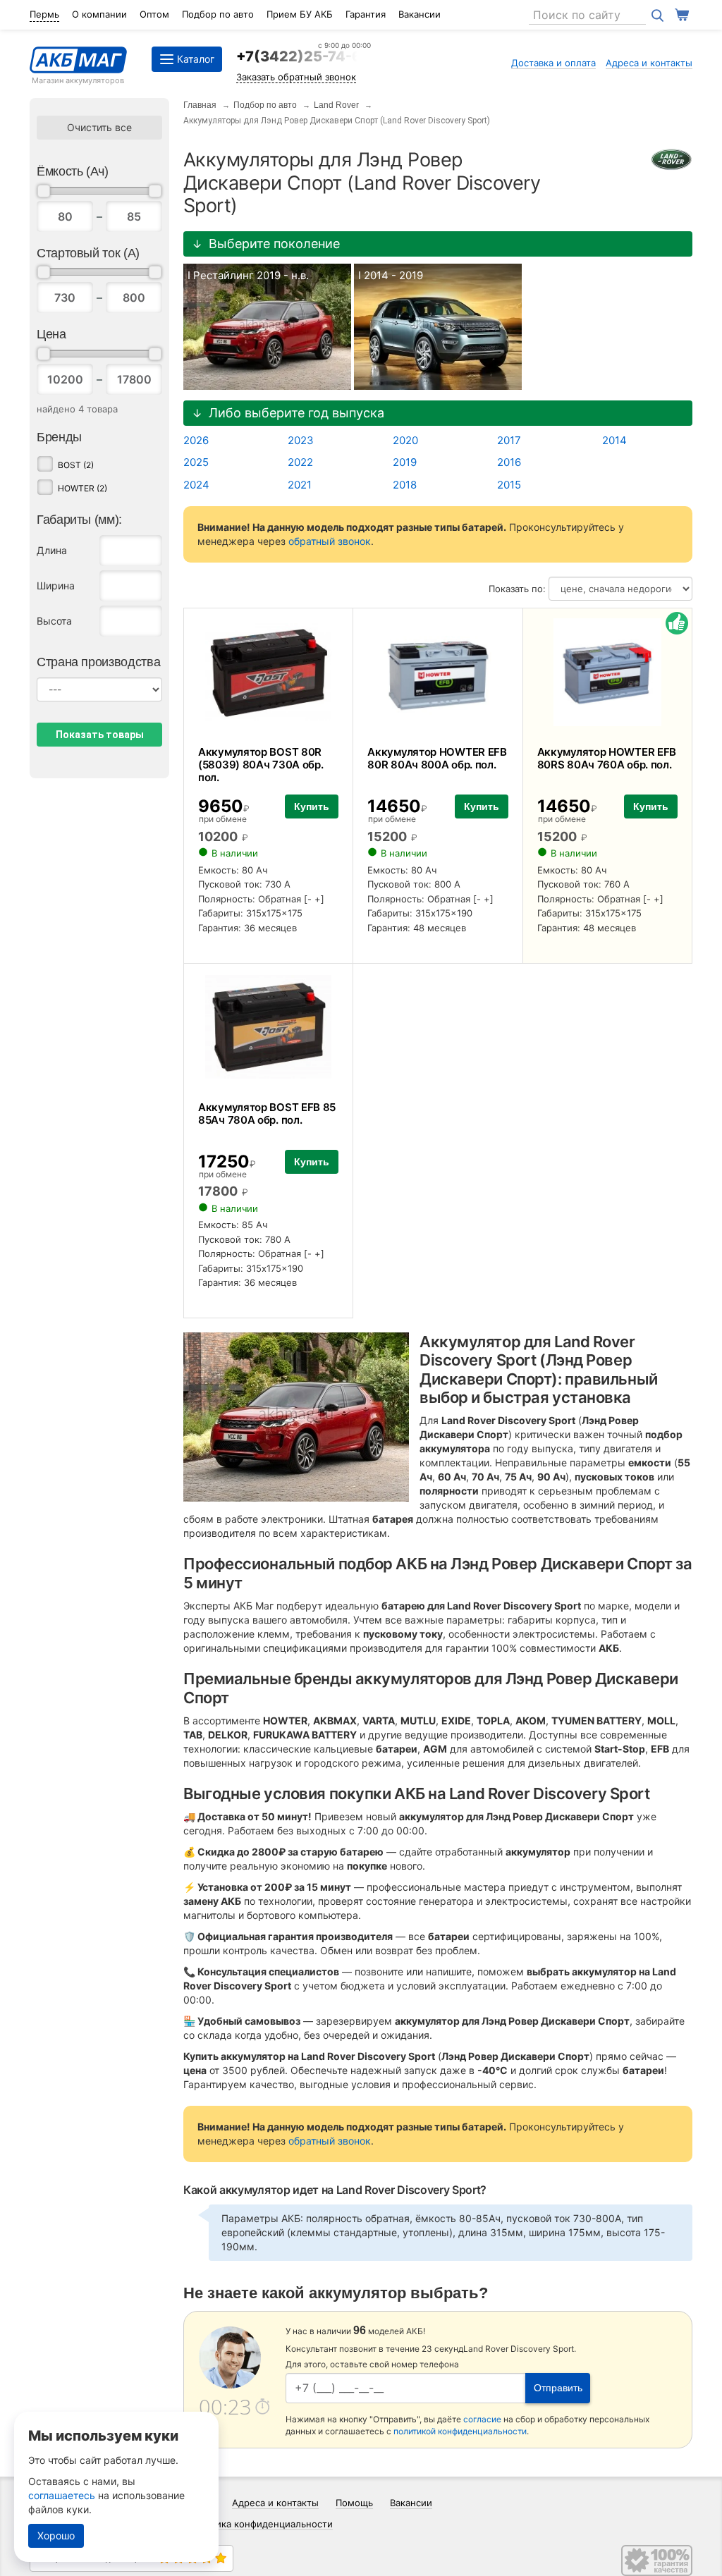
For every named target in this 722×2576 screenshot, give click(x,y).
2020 (405, 440)
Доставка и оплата (553, 63)
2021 (300, 485)
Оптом (154, 14)
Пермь (44, 14)
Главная (200, 105)
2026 (196, 440)
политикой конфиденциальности (460, 2431)
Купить (312, 806)
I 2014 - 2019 (391, 275)
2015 (509, 485)
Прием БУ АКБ (300, 14)
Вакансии (420, 14)
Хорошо (56, 2535)
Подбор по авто (218, 14)
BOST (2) (76, 465)
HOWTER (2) (82, 488)
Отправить (558, 2388)
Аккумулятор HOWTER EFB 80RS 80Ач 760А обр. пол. (607, 758)
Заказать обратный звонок (296, 77)
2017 (509, 440)
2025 (196, 462)
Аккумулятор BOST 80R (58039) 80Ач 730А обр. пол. (261, 765)
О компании (99, 14)
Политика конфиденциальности (261, 2524)
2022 (300, 462)
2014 (614, 440)
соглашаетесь (62, 2495)
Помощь (354, 2503)
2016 (509, 462)
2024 (196, 485)
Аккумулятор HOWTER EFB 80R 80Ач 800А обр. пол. (437, 758)
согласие (482, 2419)
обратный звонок (330, 541)
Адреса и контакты (649, 63)
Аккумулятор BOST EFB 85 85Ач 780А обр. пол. (267, 1114)
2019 (405, 462)
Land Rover (336, 105)
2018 (405, 485)
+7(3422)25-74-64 (304, 56)
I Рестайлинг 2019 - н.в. (248, 275)
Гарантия (366, 14)
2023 (301, 440)
